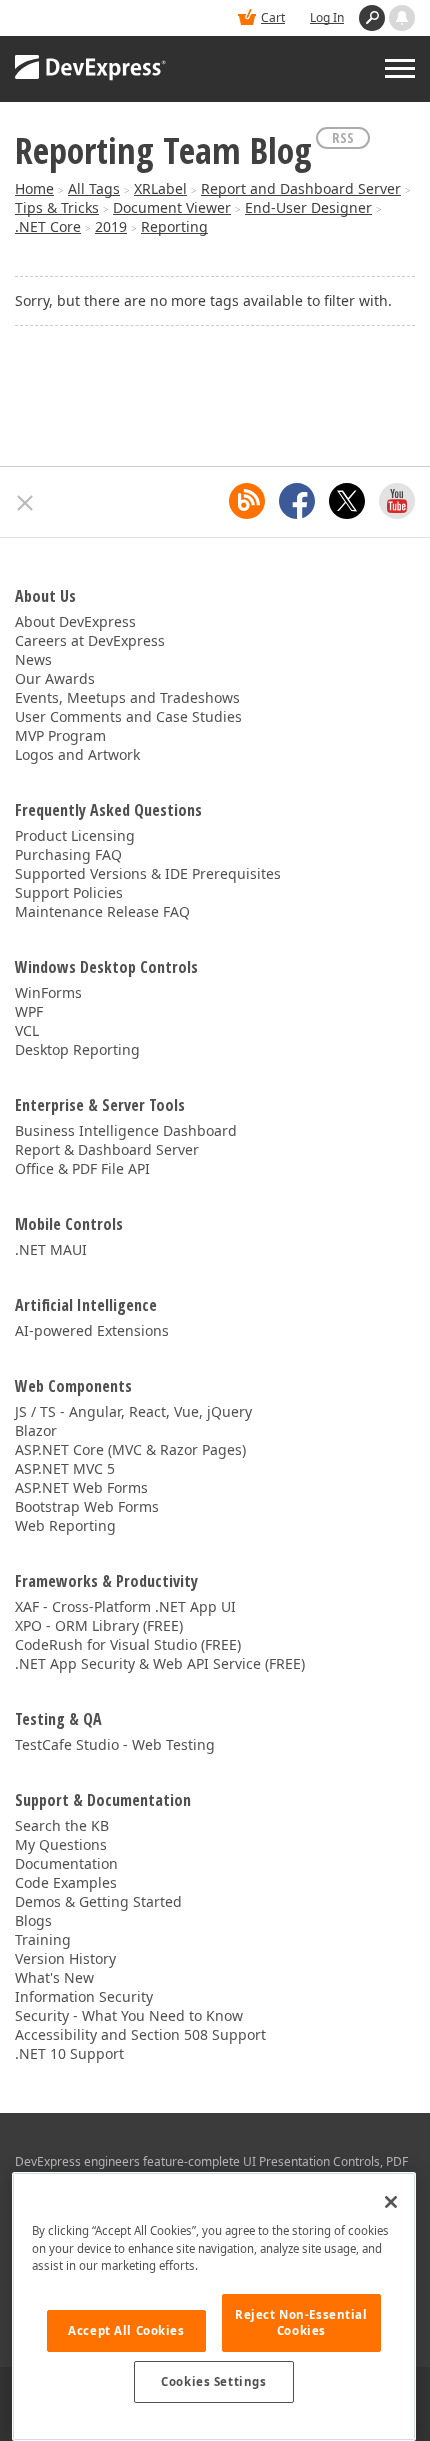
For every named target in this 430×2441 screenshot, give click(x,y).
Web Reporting (65, 1525)
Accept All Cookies (126, 2330)
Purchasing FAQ (68, 854)
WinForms (48, 992)
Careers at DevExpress (90, 640)
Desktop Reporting (77, 1049)
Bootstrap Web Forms (87, 1506)
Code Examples (66, 1882)
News (33, 659)
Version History (65, 1958)
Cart (273, 17)
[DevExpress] (91, 69)
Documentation (66, 1863)
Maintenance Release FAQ (102, 911)
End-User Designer (308, 207)
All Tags (94, 188)
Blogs (33, 1920)
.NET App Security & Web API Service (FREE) (160, 1663)
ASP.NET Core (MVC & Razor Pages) (130, 1449)
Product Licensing (75, 835)
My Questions (61, 1844)
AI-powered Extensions (92, 1330)
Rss (343, 137)
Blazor (36, 1430)
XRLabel (160, 188)
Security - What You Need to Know (129, 2015)
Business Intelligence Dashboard (126, 1130)
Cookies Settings (213, 2381)
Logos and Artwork (77, 754)
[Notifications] (402, 18)
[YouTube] (397, 501)
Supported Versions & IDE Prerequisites (148, 873)
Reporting (174, 226)
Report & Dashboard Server (107, 1149)
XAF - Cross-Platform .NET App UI (125, 1606)
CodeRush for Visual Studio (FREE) (128, 1644)
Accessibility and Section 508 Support (140, 2034)
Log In (327, 17)
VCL (27, 1030)
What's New (54, 1977)
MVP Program (60, 735)
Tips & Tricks (57, 207)
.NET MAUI (51, 1249)
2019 (111, 226)
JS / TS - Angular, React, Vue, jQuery (133, 1411)
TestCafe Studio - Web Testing (115, 1744)
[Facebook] (297, 501)
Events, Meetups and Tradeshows (127, 697)
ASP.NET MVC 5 (65, 1468)
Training (43, 1939)
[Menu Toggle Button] (400, 68)
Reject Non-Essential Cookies (301, 2322)
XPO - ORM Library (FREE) (99, 1625)
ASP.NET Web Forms (81, 1487)
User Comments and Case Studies (128, 716)
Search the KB (62, 1825)
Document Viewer (172, 207)
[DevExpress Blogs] (247, 501)
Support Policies (69, 892)
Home (34, 188)
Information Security (84, 1996)
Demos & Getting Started (98, 1901)
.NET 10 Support (69, 2053)
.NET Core (48, 226)
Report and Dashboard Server (301, 188)
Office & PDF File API (82, 1168)
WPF (29, 1011)
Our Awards (55, 678)
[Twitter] (347, 501)
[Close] (391, 2202)
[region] (214, 2306)
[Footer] (25, 503)
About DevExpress (75, 621)
